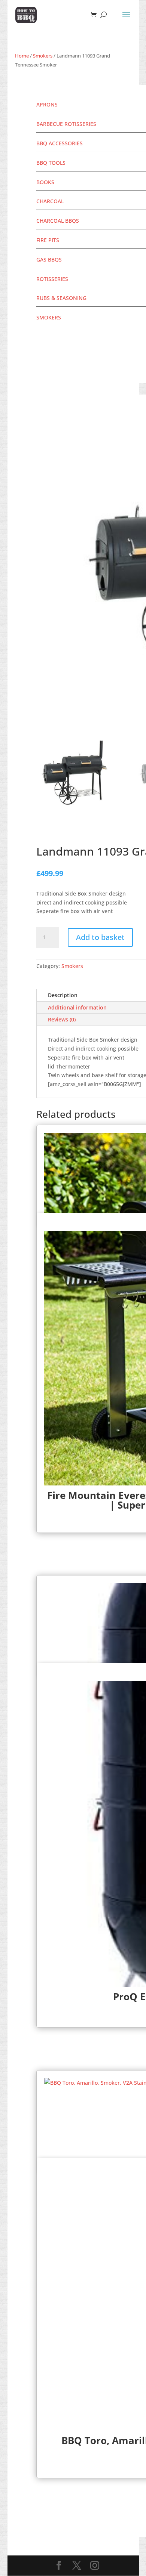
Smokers (43, 56)
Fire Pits (48, 240)
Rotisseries (52, 279)
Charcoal (50, 201)
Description (63, 995)
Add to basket (100, 937)
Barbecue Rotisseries (66, 124)
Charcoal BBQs (58, 221)
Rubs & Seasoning (61, 298)
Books (45, 182)
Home (22, 56)
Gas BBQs (49, 259)
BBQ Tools (51, 163)
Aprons (47, 104)
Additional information (77, 1007)
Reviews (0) (62, 1019)
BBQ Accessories (60, 143)
